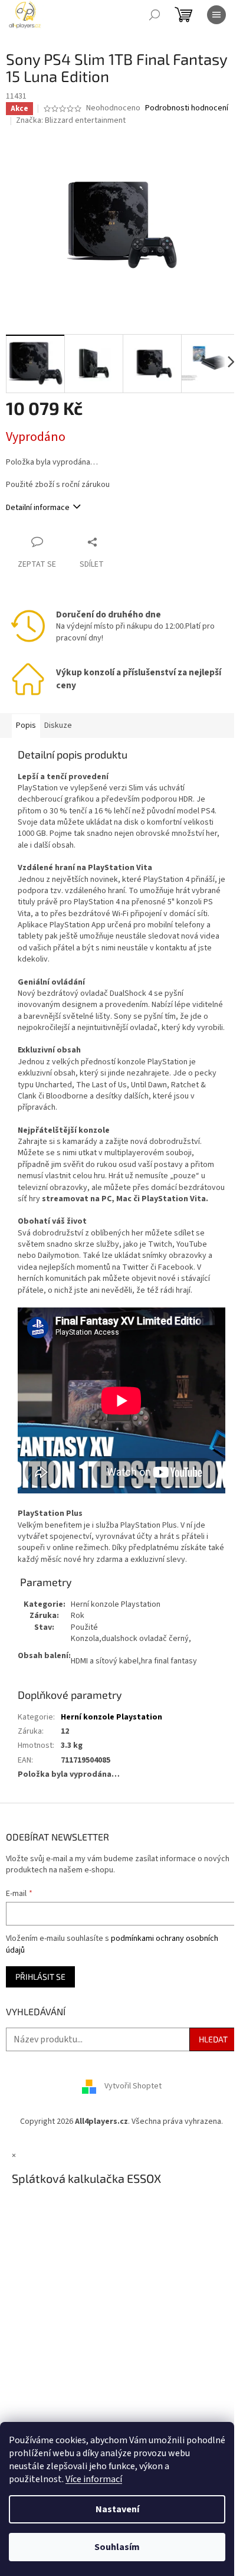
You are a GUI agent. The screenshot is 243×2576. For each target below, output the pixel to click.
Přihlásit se (40, 1977)
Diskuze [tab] (58, 725)
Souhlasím (117, 2547)
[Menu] (216, 15)
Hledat (213, 2039)
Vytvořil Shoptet (133, 2087)
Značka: (71, 120)
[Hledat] (155, 15)
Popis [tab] (26, 725)
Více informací (94, 2479)
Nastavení (117, 2509)
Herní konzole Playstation (111, 1717)
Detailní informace (38, 508)
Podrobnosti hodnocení (187, 108)
